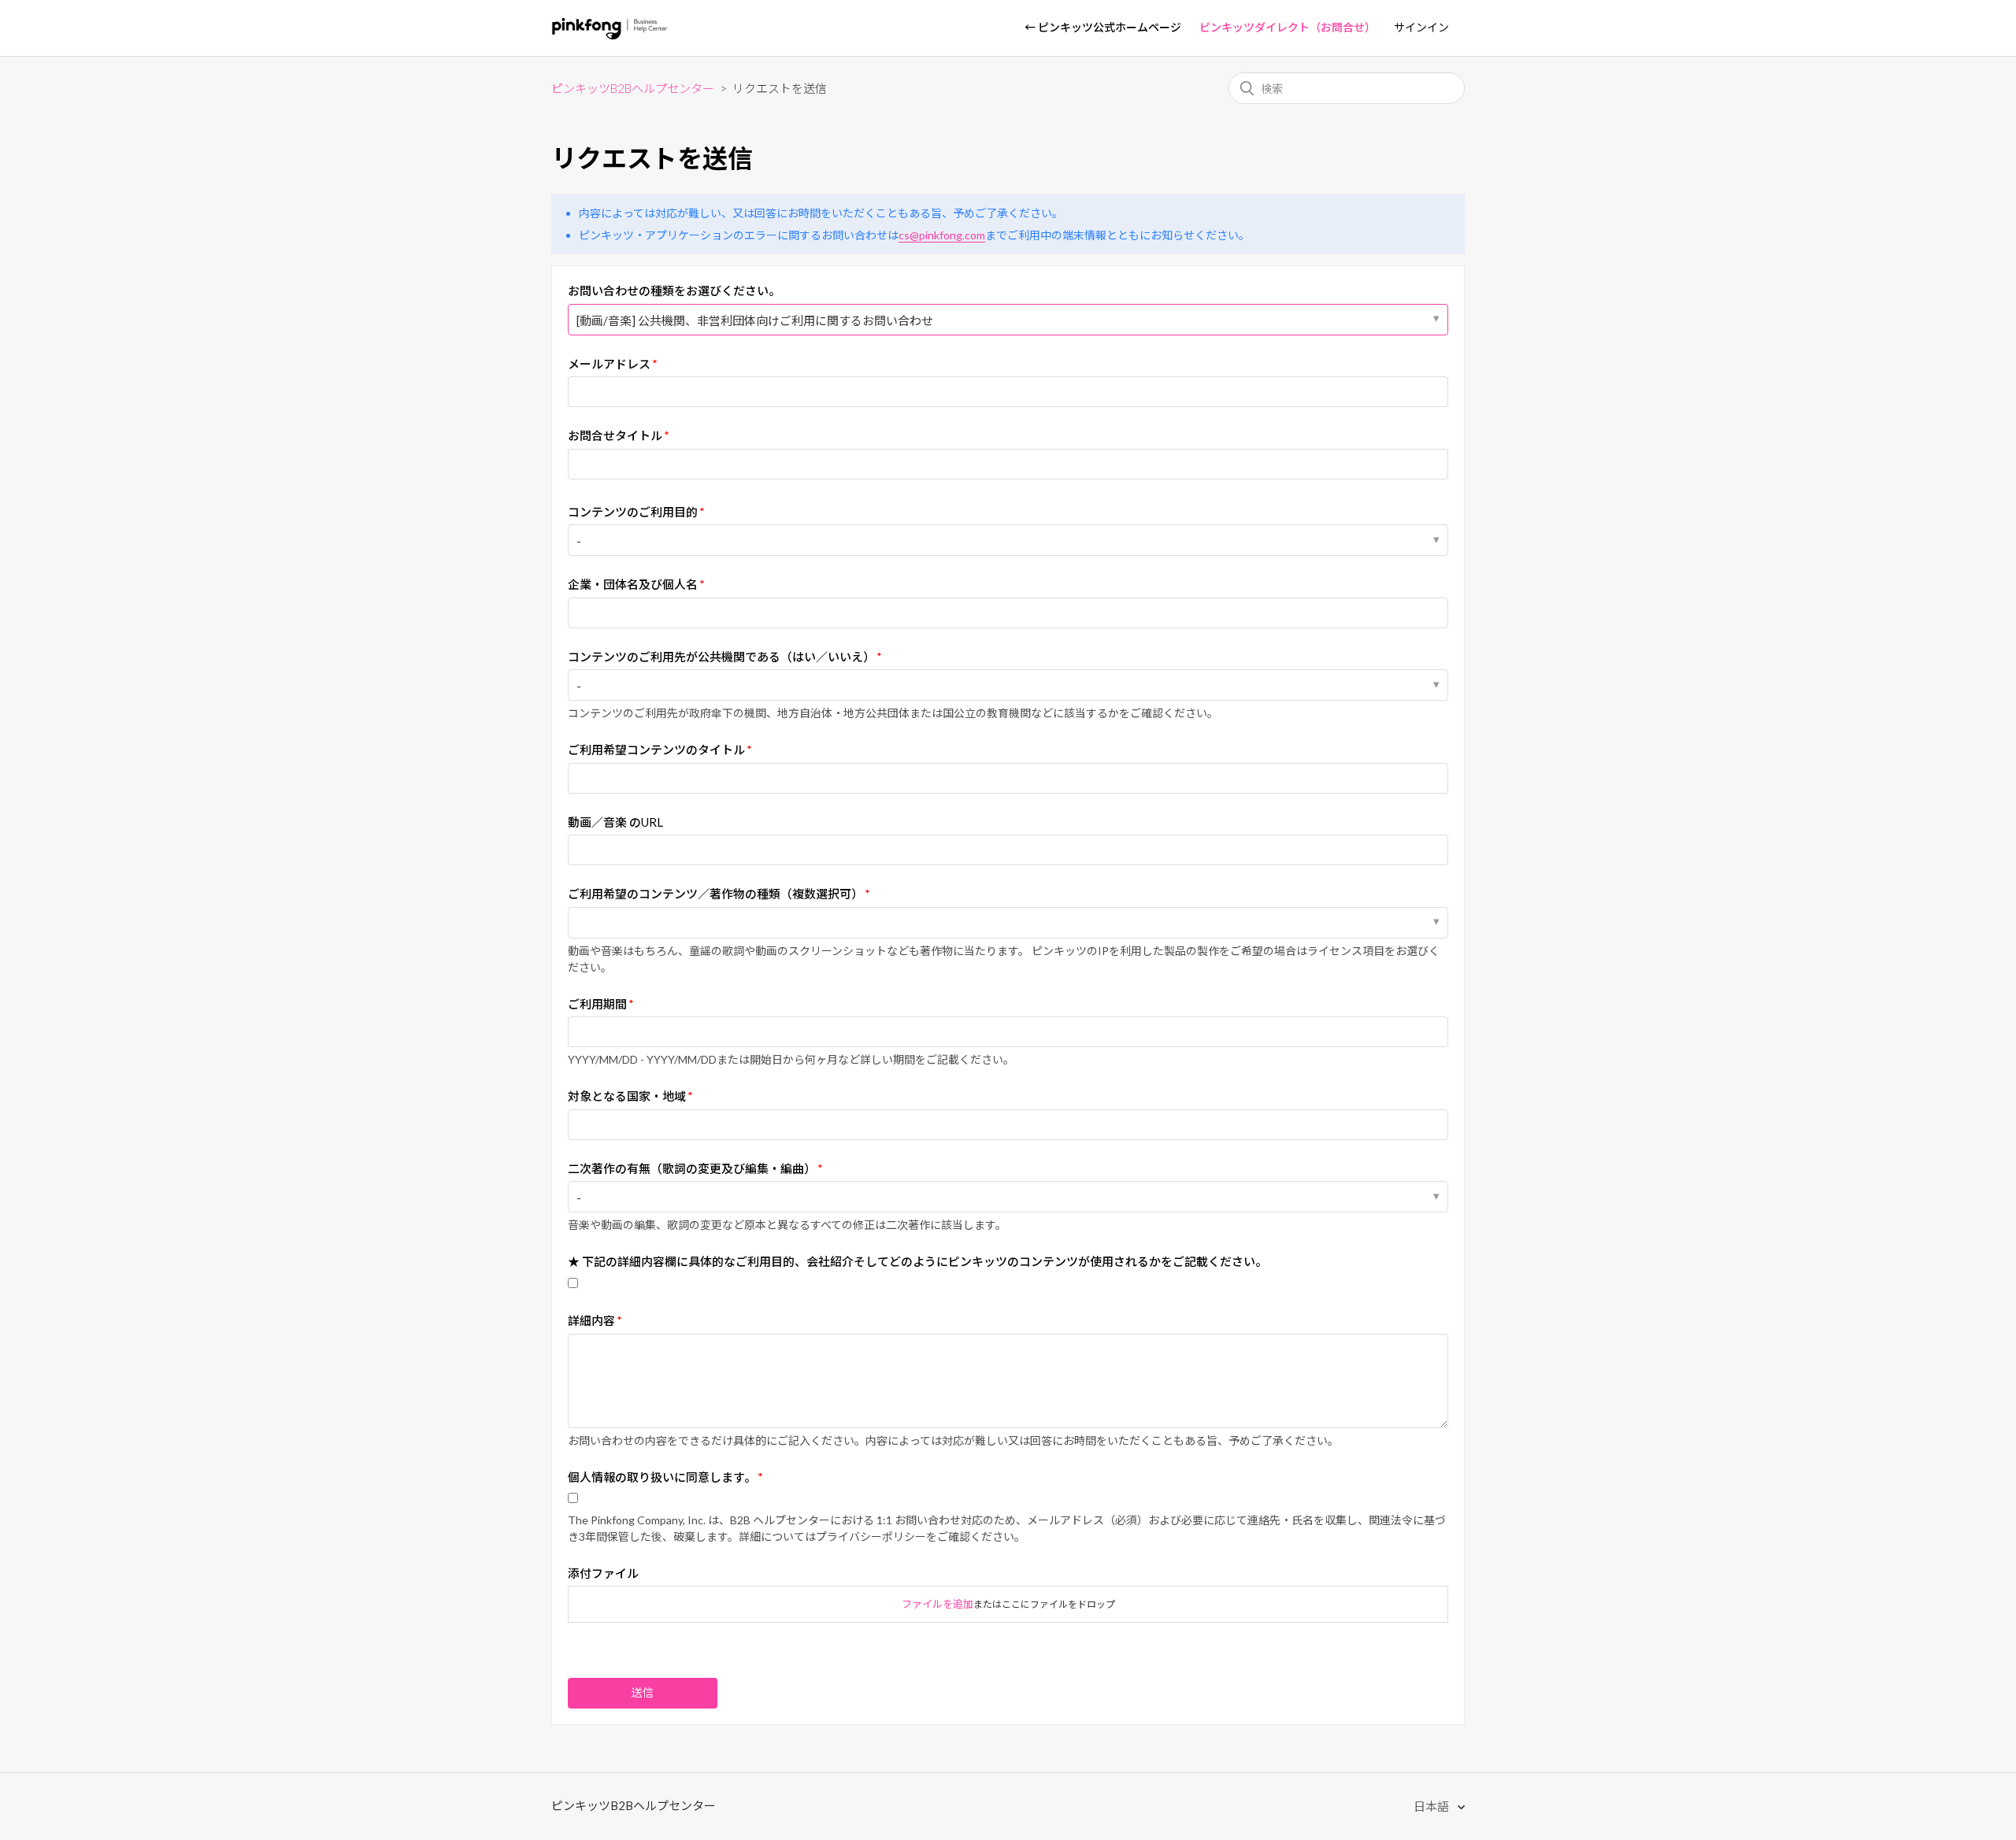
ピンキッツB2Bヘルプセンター (633, 88)
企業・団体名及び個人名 (633, 584)
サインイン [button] (1421, 27)
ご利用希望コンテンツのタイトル (656, 750)
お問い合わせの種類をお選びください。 (674, 291)
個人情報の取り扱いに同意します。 (662, 1477)
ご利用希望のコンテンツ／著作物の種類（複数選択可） (715, 894)
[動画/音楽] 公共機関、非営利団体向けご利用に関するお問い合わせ (755, 320)
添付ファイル (603, 1573)
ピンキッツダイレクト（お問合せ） (1288, 27)
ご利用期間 (597, 1004)
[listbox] (1008, 923)
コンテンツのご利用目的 (633, 512)
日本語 (1432, 1806)
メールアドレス (609, 364)
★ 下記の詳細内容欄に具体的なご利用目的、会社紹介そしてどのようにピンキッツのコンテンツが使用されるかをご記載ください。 (917, 1261)
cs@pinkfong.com (942, 235)
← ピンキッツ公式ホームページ (1103, 27)
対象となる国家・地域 (627, 1096)
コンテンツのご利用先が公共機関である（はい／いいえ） (721, 657)
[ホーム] (610, 35)
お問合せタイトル (615, 435)
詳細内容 (591, 1320)
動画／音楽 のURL (615, 822)
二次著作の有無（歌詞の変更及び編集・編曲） (692, 1168)
